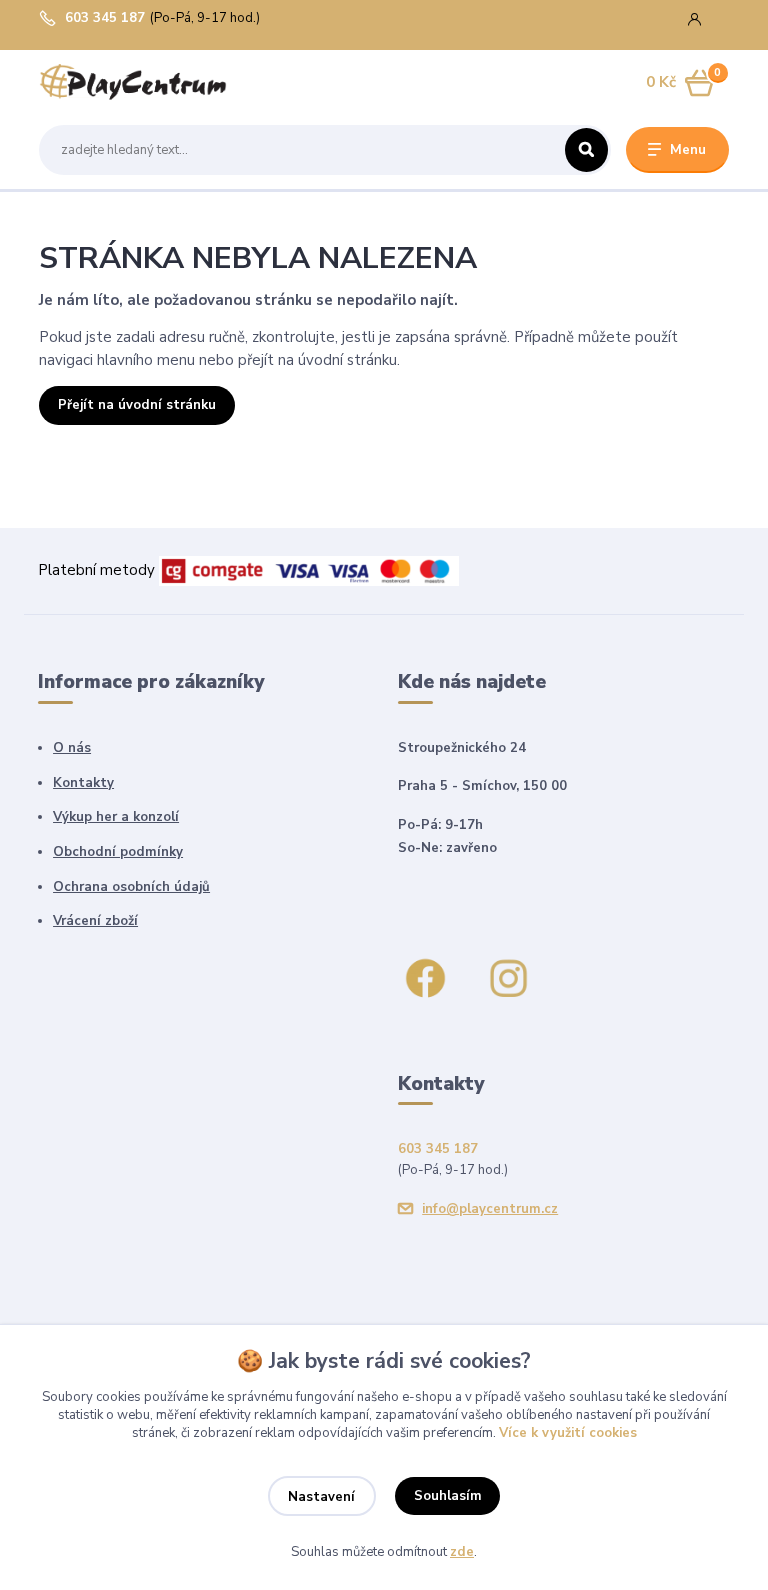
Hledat (586, 150)
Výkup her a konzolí (116, 817)
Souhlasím (448, 1496)
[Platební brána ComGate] (309, 570)
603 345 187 (105, 18)
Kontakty (83, 783)
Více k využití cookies (568, 1433)
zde (462, 1552)
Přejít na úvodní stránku (137, 405)
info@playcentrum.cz (490, 1209)
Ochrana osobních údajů (131, 887)
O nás (72, 748)
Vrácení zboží (95, 921)
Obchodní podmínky (118, 852)
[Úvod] (133, 83)
